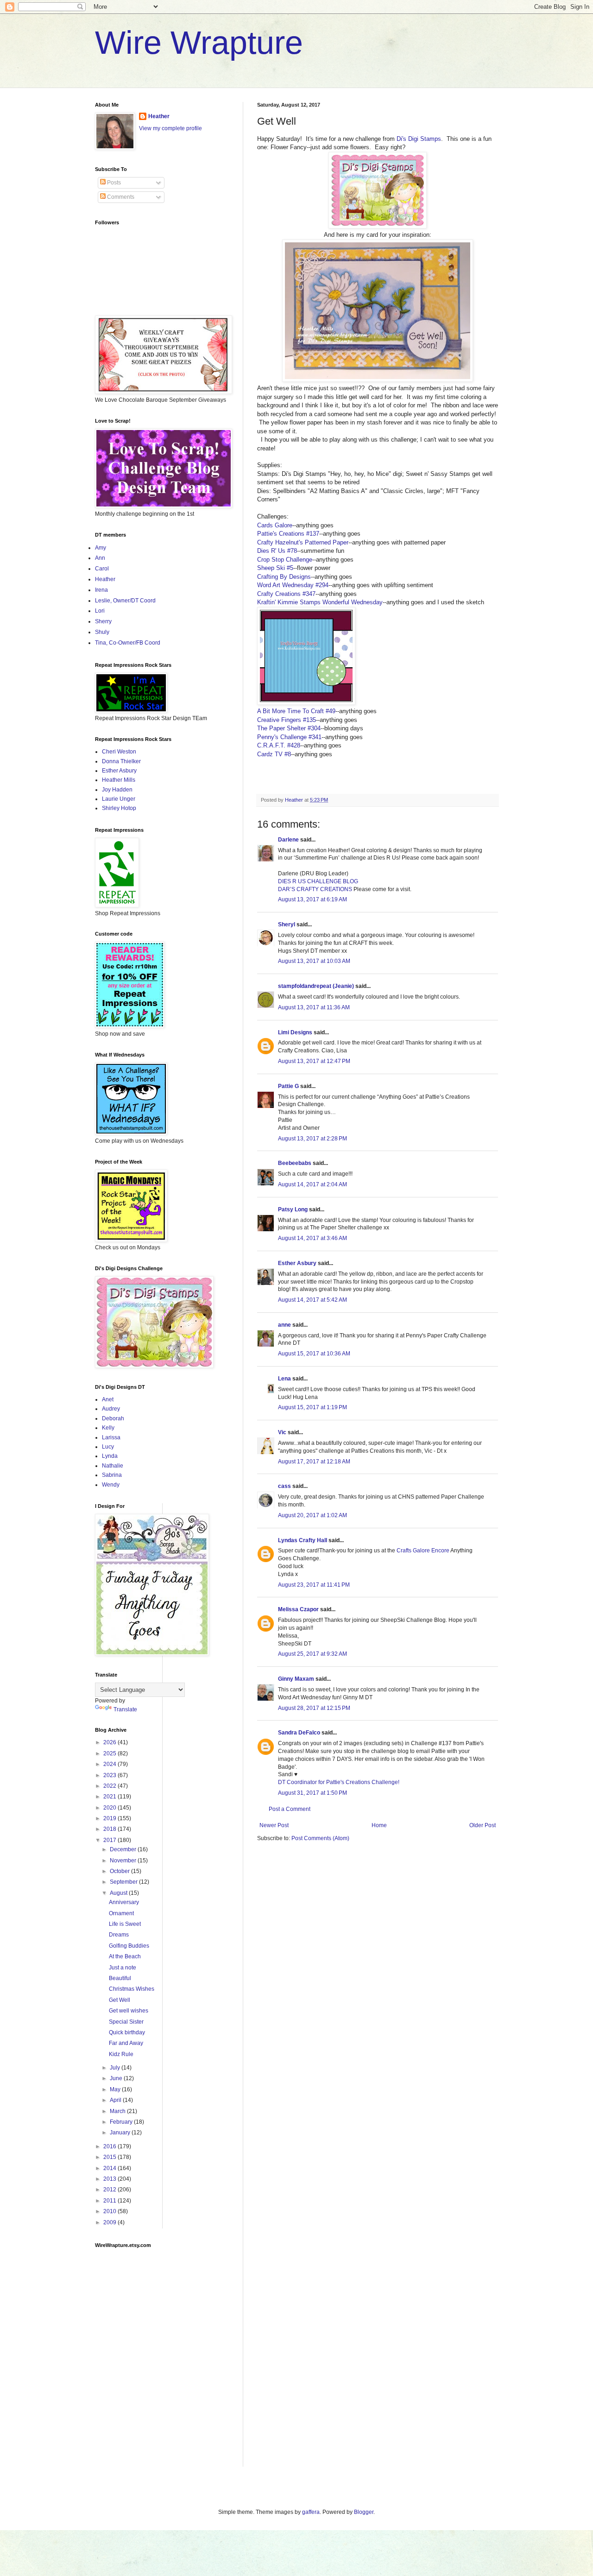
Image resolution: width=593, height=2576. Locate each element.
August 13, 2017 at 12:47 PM (314, 1061)
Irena (101, 590)
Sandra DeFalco (299, 1733)
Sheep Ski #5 (275, 568)
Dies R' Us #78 (277, 551)
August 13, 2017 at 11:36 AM (314, 1007)
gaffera (311, 2512)
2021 (110, 1797)
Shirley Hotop (119, 808)
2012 (110, 2190)
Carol (102, 569)
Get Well (120, 2000)
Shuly (102, 632)
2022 (110, 1786)
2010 (110, 2211)
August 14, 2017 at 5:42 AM (312, 1300)
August (119, 1893)
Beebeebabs (295, 1163)
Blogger (364, 2512)
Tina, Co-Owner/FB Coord (128, 643)
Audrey (111, 1409)
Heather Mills (119, 780)
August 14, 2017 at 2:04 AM (312, 1184)
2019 (110, 1818)
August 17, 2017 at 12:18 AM (314, 1462)
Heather (159, 116)
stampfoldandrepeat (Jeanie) (316, 986)
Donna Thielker (121, 761)
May (116, 2089)
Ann (100, 558)
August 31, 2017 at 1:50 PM (312, 1793)
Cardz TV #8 (274, 754)
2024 (110, 1764)
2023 (110, 1775)
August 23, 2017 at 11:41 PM (314, 1585)
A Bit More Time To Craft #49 (296, 711)
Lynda (110, 1456)
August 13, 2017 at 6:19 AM (312, 899)
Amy (101, 548)
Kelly (108, 1428)
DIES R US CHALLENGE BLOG (318, 881)
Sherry (103, 621)
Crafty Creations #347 (286, 594)
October (120, 1871)
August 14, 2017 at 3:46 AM (312, 1238)
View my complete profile (170, 128)
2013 (110, 2179)
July (116, 2068)
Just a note (123, 1968)
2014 (110, 2168)
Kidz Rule (121, 2054)
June (117, 2078)
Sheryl (287, 924)
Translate (125, 1709)
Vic (282, 1432)
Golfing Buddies (129, 1946)
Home (379, 1825)
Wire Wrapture (199, 43)
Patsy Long (293, 1209)
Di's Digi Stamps (419, 139)
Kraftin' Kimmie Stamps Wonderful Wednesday (320, 602)
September (124, 1882)
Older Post (483, 1825)
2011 (110, 2201)
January (121, 2133)
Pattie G (288, 1086)
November (124, 1861)
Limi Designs (295, 1032)
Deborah (113, 1418)
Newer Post (274, 1825)
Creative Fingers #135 (287, 720)
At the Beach (125, 1956)
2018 (110, 1829)
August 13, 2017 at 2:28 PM (312, 1139)
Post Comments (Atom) (320, 1838)
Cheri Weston (119, 752)
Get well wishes (129, 2011)
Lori (100, 611)
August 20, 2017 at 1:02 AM (312, 1515)
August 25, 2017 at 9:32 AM (312, 1654)
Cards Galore (275, 525)
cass (284, 1486)
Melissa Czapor (298, 1609)
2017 (110, 1840)
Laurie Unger (119, 799)
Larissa (111, 1437)
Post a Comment (290, 1809)
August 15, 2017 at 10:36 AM (314, 1354)
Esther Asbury (297, 1263)
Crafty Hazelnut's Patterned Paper (303, 542)
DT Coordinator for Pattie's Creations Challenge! (339, 1782)
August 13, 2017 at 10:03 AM (314, 961)
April (116, 2100)
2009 (110, 2222)
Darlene (289, 840)
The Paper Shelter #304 (289, 728)
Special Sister (126, 2022)
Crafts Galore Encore (423, 1551)
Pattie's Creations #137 (288, 534)
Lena (284, 1379)
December (124, 1849)
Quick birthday (127, 2032)
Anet (108, 1399)
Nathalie (113, 1466)
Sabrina (112, 1475)
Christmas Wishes (132, 1989)
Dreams (119, 1935)
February (122, 2122)
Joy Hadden (117, 790)
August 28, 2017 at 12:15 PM (314, 1708)
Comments (120, 197)
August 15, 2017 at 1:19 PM (312, 1407)
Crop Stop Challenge (285, 560)
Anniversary (124, 1902)
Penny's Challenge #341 (289, 737)
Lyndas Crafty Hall (303, 1540)
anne (284, 1325)
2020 (110, 1808)
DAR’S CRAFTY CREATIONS (315, 889)
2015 (110, 2157)
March (118, 2111)
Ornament (121, 1913)
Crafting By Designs (284, 577)
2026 (110, 1742)
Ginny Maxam (296, 1679)
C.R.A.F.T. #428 (279, 745)
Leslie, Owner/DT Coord (125, 601)
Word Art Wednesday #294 (293, 585)
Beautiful (120, 1978)
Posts (113, 183)
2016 (110, 2146)
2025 (110, 1753)
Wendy (111, 1485)
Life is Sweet (125, 1924)
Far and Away (126, 2043)
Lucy (108, 1447)
